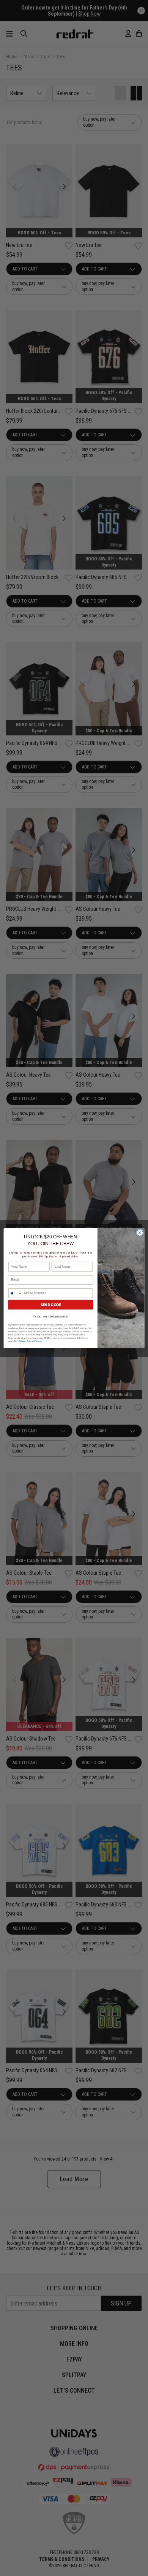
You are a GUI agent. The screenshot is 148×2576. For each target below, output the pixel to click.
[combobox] (15, 1293)
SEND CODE (51, 1304)
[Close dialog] (140, 1232)
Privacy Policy (26, 1341)
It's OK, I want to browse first (51, 1316)
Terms (38, 1341)
